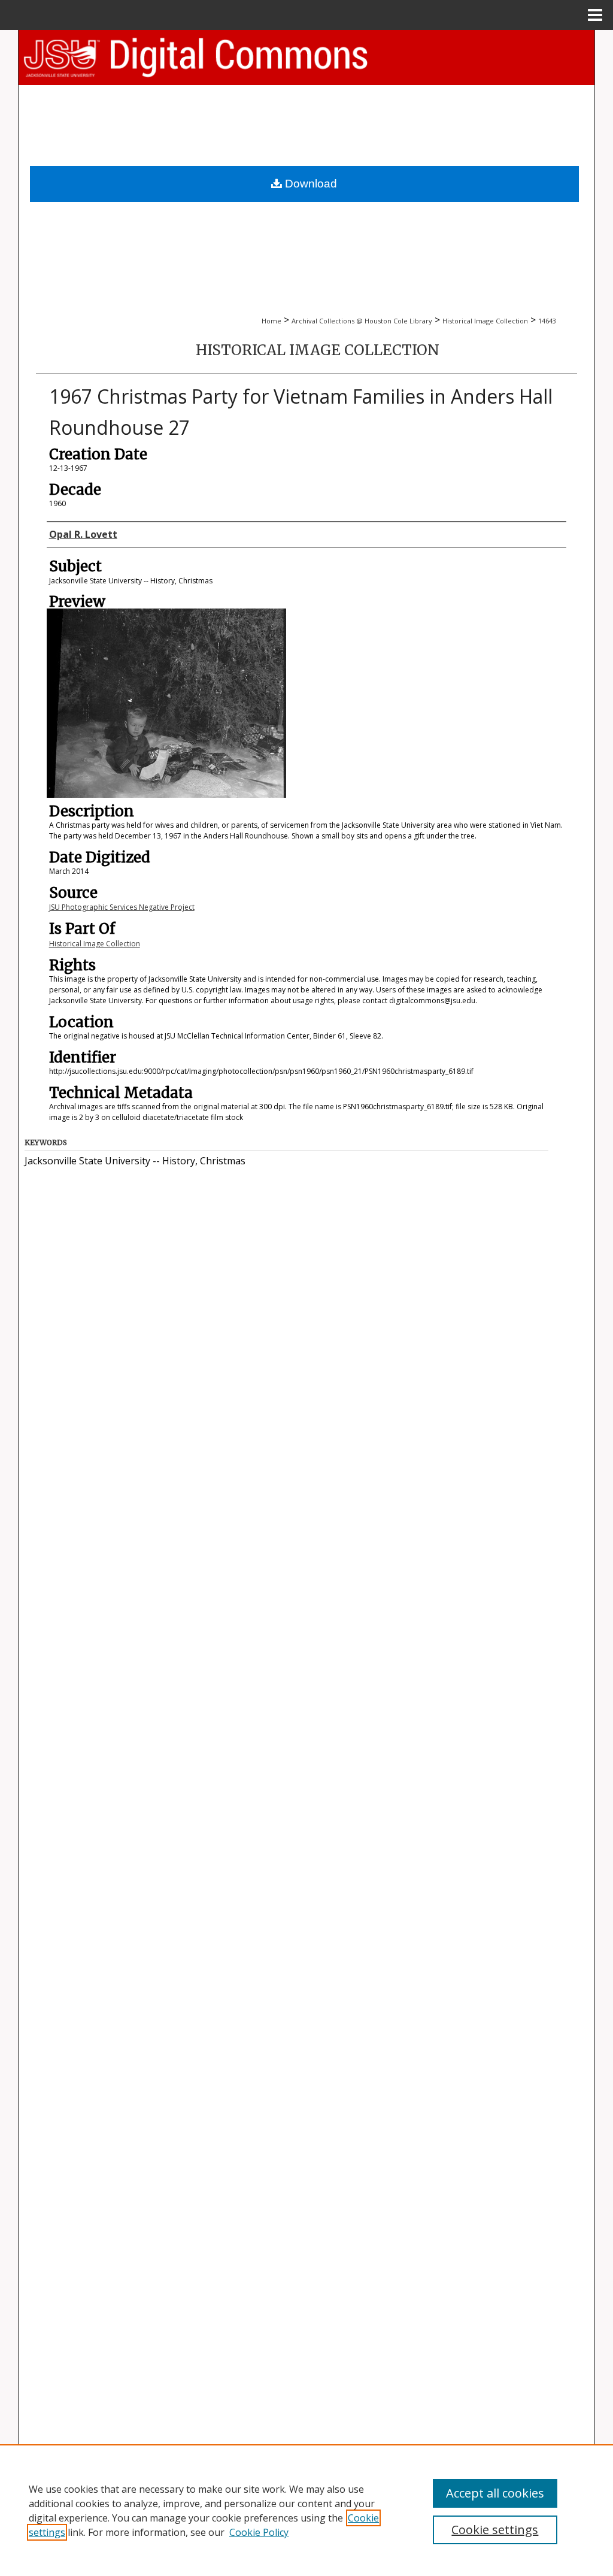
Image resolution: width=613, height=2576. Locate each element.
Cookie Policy (259, 2532)
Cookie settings (495, 2530)
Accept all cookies (495, 2493)
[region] (306, 2510)
